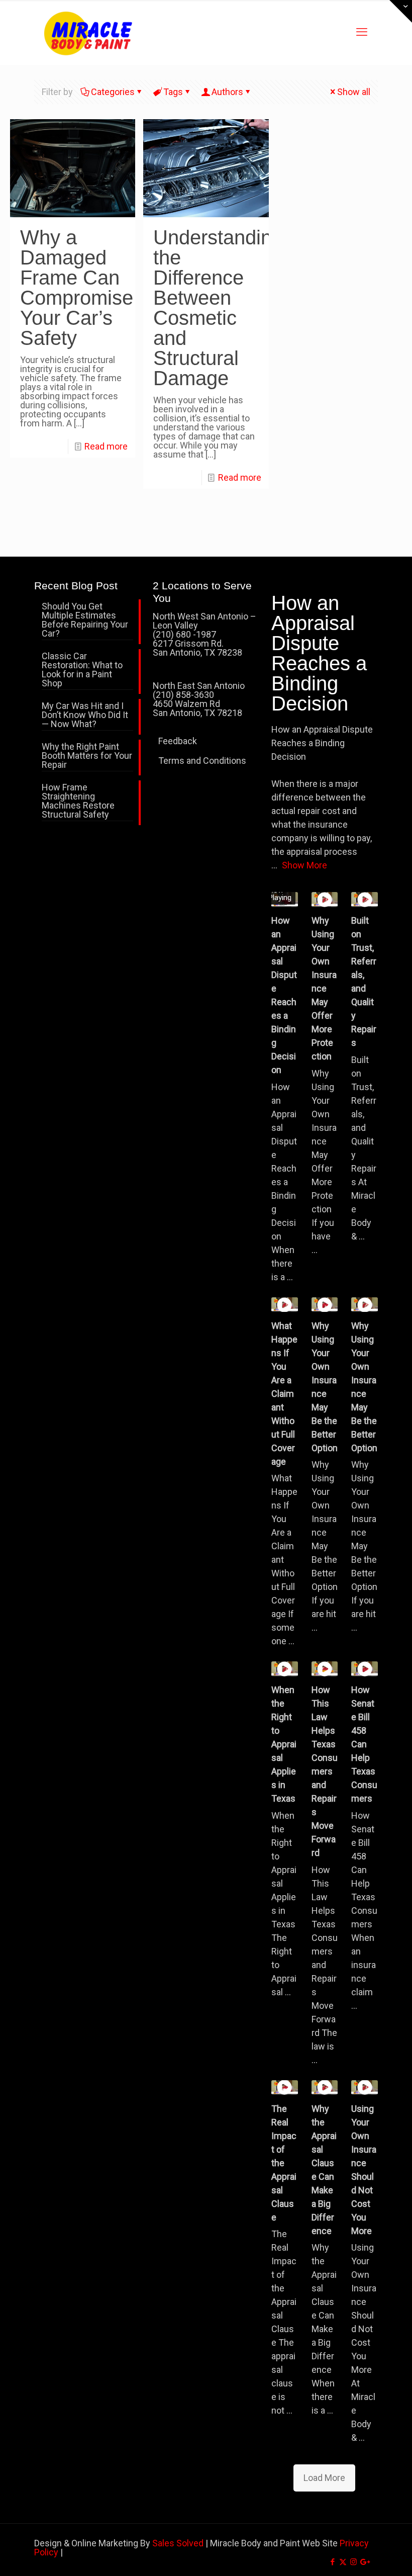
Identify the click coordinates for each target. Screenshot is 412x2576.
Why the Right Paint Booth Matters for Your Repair (87, 756)
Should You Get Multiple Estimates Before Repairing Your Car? (85, 620)
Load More (324, 2478)
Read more (106, 446)
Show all (354, 92)
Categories (113, 92)
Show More (304, 865)
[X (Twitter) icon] (343, 2562)
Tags (173, 92)
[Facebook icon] (332, 2562)
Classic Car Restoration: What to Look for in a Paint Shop (82, 670)
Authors (227, 92)
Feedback (178, 741)
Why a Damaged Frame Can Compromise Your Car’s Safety (77, 288)
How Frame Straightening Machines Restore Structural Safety (78, 801)
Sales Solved (178, 2543)
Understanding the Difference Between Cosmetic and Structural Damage (218, 308)
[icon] (364, 2562)
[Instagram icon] (353, 2562)
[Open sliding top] (401, 11)
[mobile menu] (362, 32)
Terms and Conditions (202, 761)
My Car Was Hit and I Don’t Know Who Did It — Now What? (85, 715)
